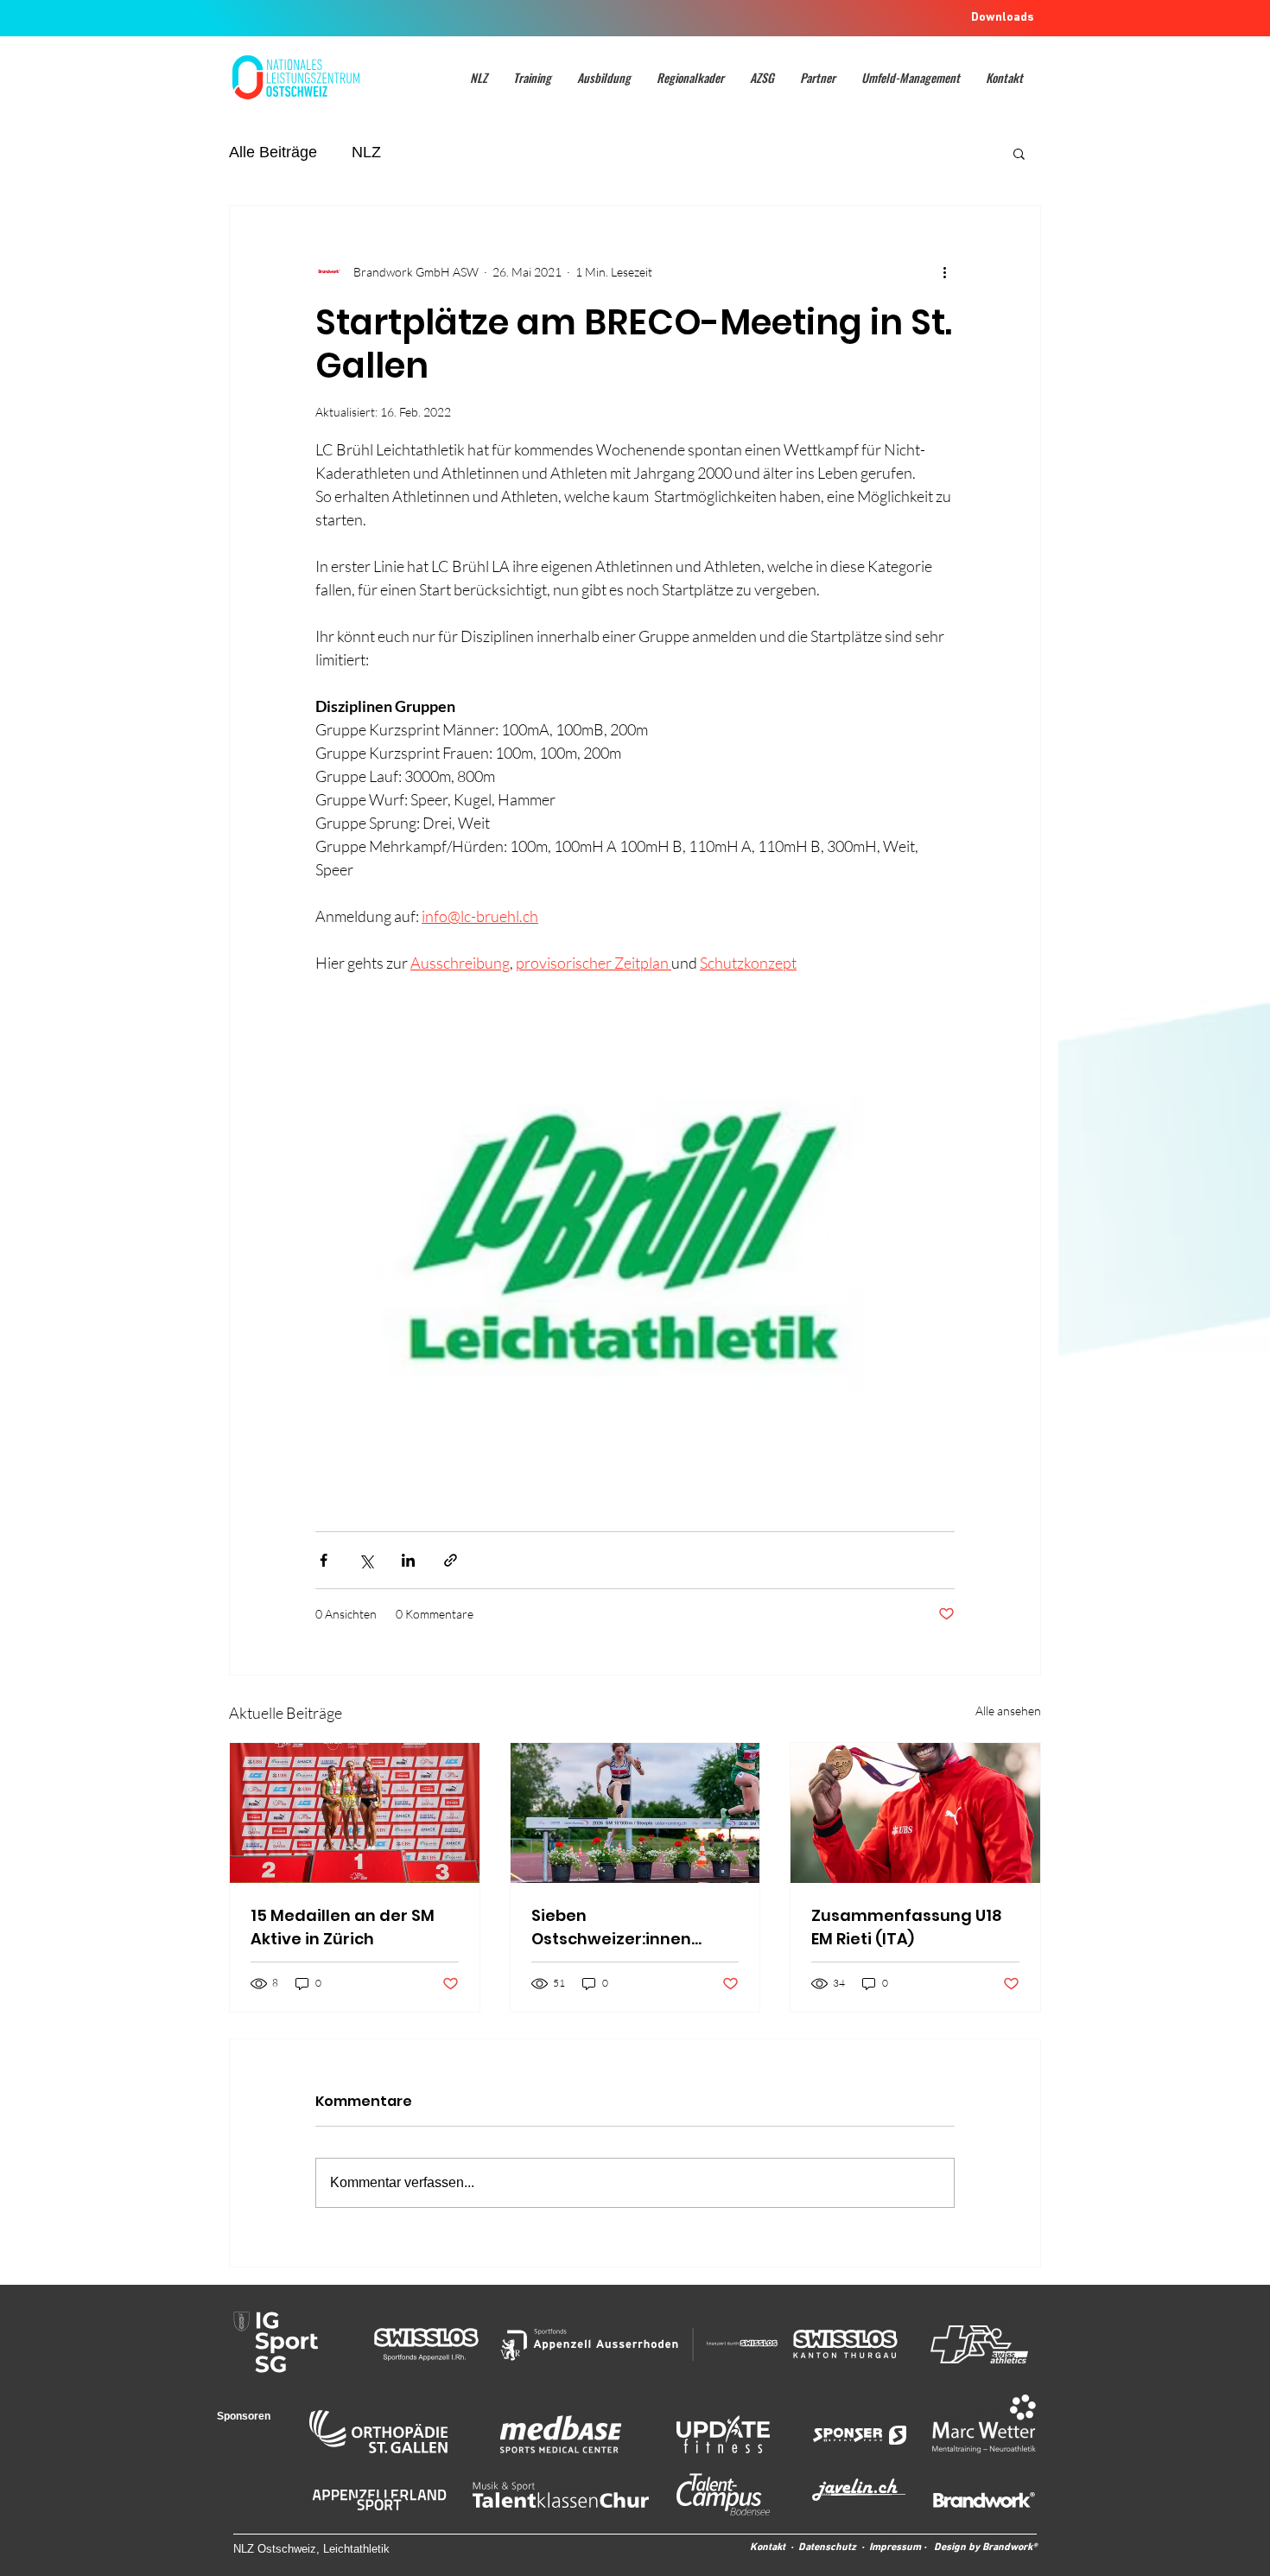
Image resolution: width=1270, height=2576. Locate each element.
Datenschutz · (834, 2547)
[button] (479, 77)
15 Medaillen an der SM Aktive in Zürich (343, 1927)
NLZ (366, 152)
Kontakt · (774, 2547)
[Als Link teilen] (451, 1560)
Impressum (895, 2547)
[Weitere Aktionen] (944, 271)
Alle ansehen (1008, 1711)
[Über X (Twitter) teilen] (366, 1560)
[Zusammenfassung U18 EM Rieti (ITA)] (915, 1813)
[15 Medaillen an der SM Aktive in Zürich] (355, 1813)
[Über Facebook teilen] (324, 1560)
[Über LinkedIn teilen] (408, 1560)
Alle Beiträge (273, 152)
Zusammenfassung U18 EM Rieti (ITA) (907, 1927)
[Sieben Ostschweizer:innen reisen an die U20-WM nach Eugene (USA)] (635, 1813)
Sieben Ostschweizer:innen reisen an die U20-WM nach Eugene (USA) (619, 1927)
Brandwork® (1010, 2547)
